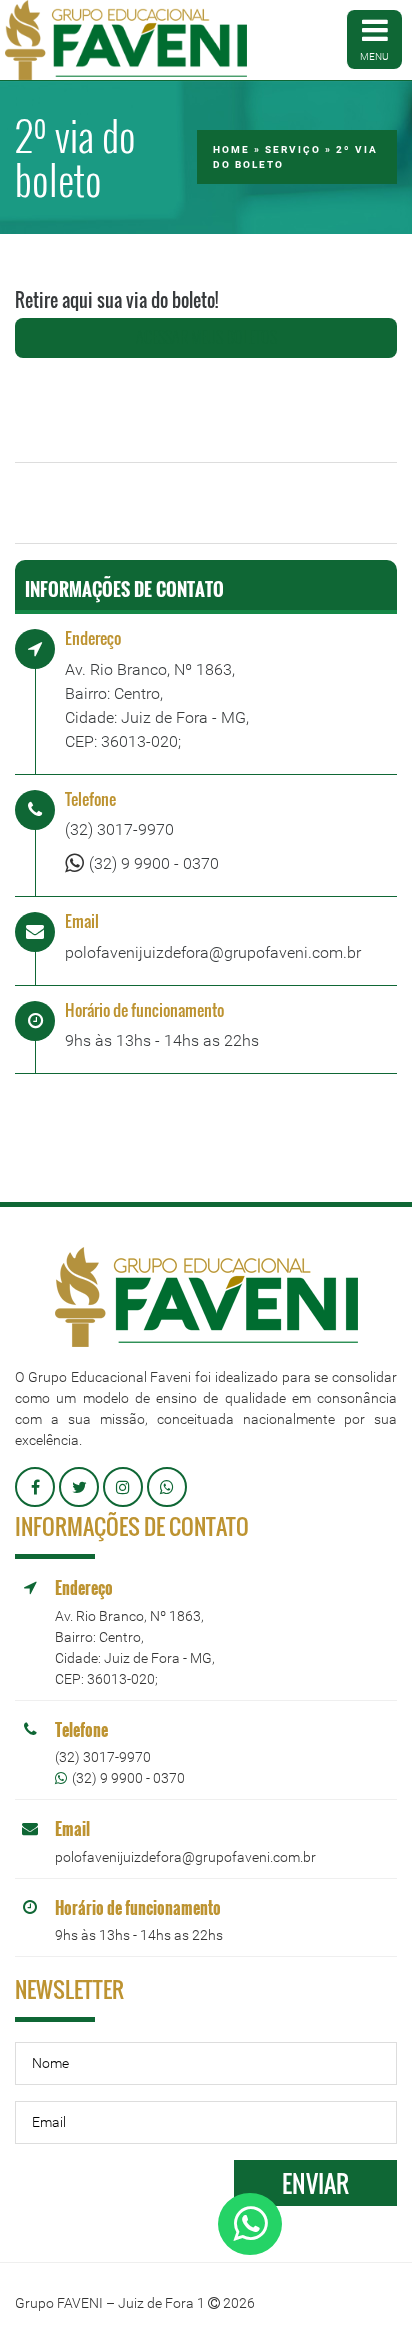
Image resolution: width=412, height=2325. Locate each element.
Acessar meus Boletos (206, 336)
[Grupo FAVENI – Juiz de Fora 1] (126, 40)
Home (231, 149)
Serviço (293, 149)
